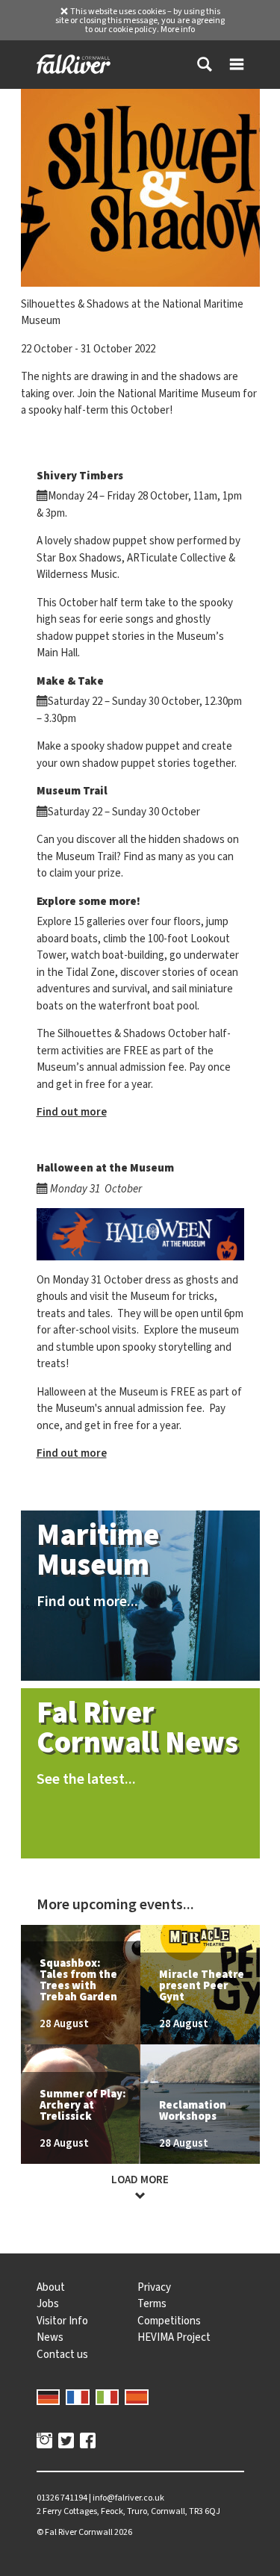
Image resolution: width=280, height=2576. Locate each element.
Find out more (72, 1112)
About (51, 2287)
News (50, 2337)
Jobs (48, 2303)
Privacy (154, 2287)
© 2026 (84, 2532)
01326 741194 (62, 2498)
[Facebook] (88, 2442)
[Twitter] (66, 2442)
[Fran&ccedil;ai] (78, 2396)
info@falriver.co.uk (128, 2498)
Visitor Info (62, 2321)
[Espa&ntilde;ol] (137, 2396)
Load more (140, 2180)
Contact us (62, 2354)
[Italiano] (108, 2396)
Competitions (169, 2321)
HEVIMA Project (174, 2337)
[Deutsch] (49, 2396)
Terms (152, 2303)
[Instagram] (44, 2442)
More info (178, 29)
